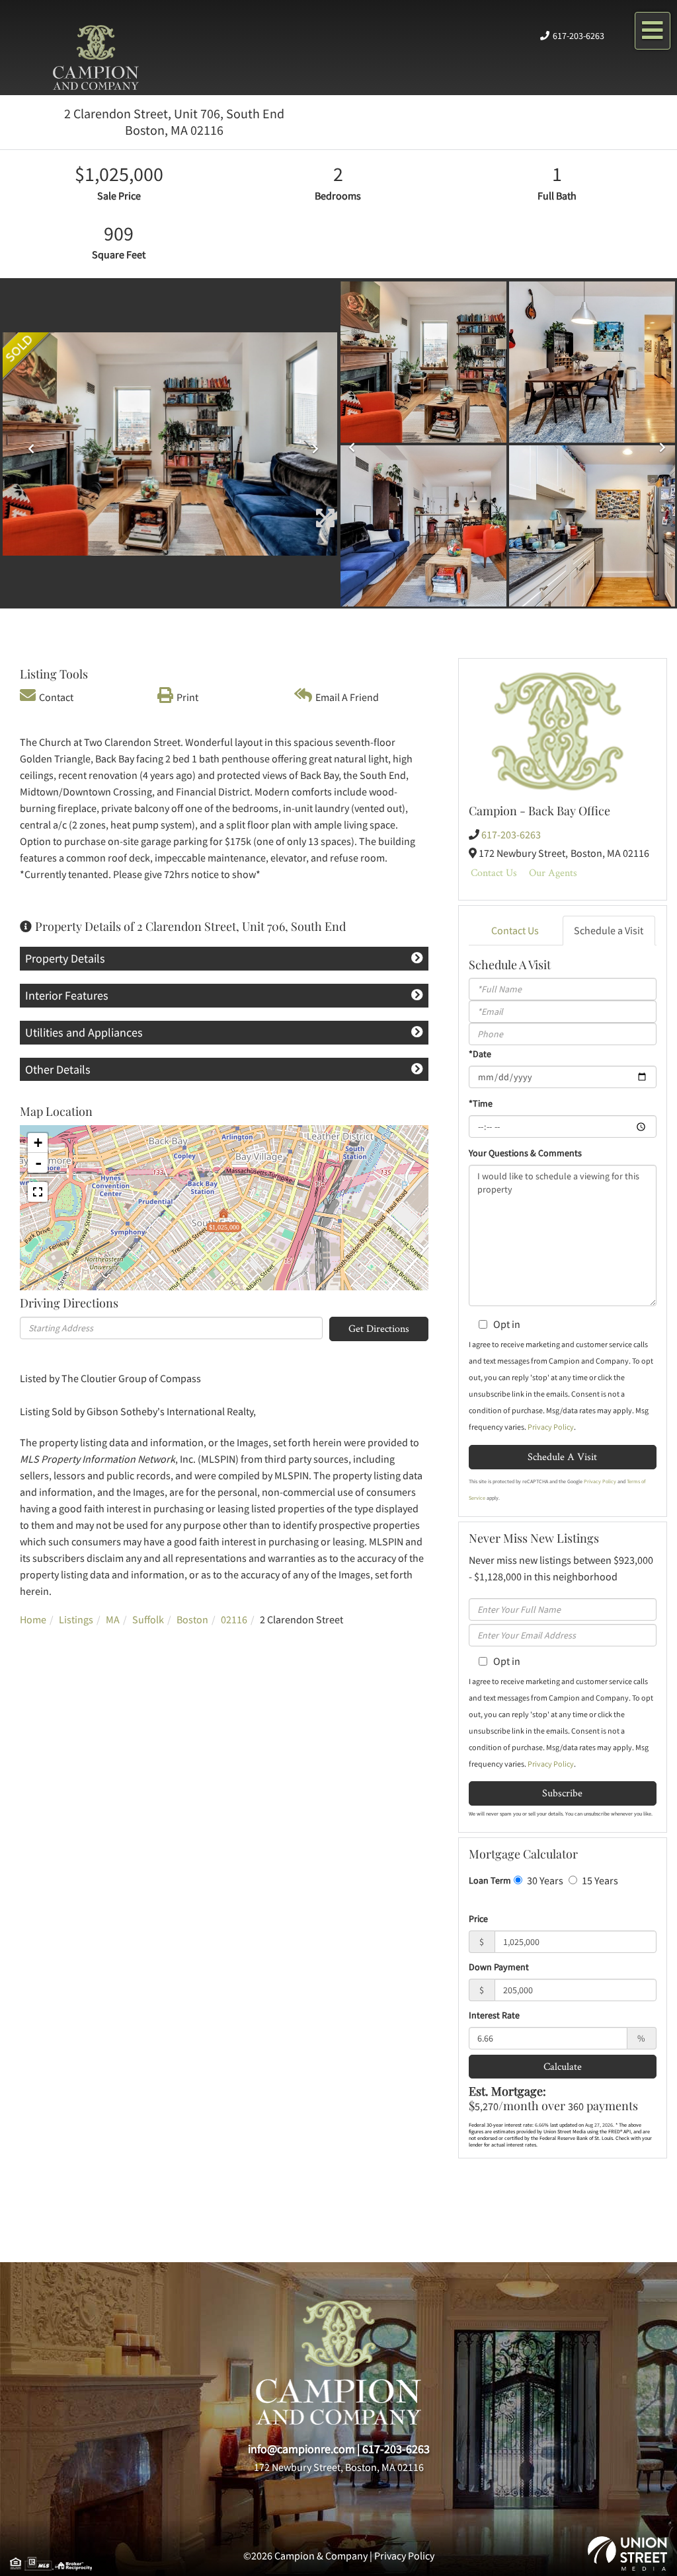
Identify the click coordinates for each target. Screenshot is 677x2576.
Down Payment (499, 1967)
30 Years (544, 1880)
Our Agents (553, 872)
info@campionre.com (301, 2449)
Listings (76, 1619)
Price (478, 1919)
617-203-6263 (578, 36)
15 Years (599, 1880)
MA (113, 1619)
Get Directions (379, 1328)
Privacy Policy (551, 1427)
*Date (480, 1054)
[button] (28, 444)
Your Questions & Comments (525, 1153)
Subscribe (562, 1793)
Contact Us (494, 872)
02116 (234, 1619)
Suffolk (148, 1619)
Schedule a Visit (609, 930)
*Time (481, 1103)
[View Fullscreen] (38, 1192)
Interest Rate (494, 2015)
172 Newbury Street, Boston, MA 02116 (339, 2467)
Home (33, 1619)
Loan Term (490, 1880)
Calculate (563, 2066)
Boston (192, 1619)
